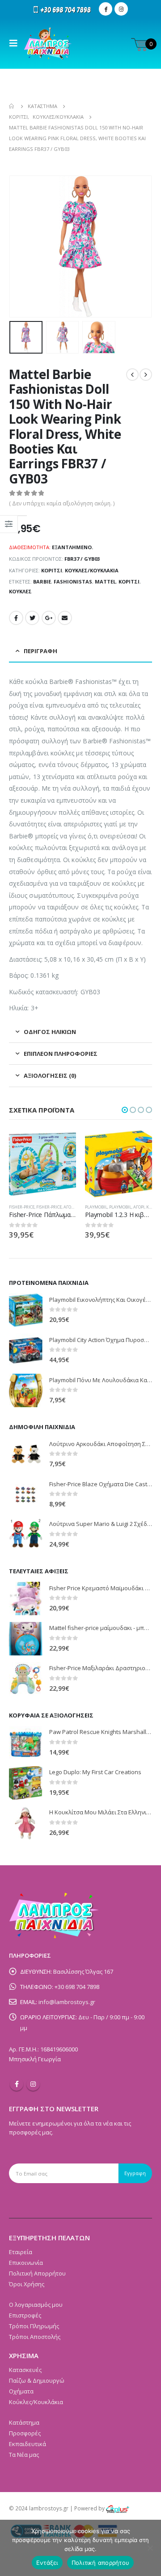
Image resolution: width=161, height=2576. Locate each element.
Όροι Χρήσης (27, 2284)
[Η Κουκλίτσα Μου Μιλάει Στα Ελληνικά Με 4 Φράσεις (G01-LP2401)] (26, 1823)
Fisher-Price (98, 1207)
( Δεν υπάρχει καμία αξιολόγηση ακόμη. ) (62, 503)
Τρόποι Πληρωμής (34, 2326)
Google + (49, 618)
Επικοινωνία (26, 2263)
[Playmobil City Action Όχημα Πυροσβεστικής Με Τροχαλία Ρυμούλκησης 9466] (26, 1350)
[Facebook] (106, 9)
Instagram (33, 2084)
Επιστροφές (25, 2315)
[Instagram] (121, 9)
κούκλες (20, 591)
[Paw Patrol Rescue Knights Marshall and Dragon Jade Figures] (26, 1743)
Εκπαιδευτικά (28, 2444)
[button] (125, 1110)
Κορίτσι (52, 570)
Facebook (16, 618)
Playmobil (20, 1207)
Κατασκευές (25, 2370)
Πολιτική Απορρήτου (37, 2273)
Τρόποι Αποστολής (35, 2337)
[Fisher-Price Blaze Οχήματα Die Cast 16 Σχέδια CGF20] (26, 1494)
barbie (42, 581)
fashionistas (73, 581)
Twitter (32, 618)
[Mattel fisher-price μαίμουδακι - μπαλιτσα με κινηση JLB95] (26, 1639)
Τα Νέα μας (24, 2455)
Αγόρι (63, 1207)
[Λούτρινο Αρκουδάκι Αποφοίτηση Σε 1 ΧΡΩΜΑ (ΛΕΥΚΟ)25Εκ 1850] (26, 1454)
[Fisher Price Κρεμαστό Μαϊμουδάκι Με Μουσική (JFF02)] (26, 1599)
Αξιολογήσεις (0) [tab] (50, 1075)
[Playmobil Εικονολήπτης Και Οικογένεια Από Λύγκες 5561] (26, 1310)
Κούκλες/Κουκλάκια (92, 570)
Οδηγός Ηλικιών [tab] (50, 1032)
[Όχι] (150, 2548)
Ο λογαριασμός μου (36, 2305)
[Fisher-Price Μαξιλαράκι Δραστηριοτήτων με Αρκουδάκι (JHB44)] (26, 1679)
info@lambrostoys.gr (67, 2002)
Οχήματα (21, 2391)
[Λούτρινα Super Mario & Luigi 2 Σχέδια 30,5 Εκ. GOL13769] (26, 1535)
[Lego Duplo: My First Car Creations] (26, 1783)
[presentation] (20, 246)
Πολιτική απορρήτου (101, 2563)
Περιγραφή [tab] (40, 651)
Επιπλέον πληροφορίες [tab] (61, 1054)
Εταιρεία (21, 2252)
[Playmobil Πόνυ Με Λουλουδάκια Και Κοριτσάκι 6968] (26, 1390)
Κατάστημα (24, 2422)
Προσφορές (25, 2433)
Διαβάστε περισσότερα (61, 1145)
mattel (105, 581)
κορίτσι (129, 581)
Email (65, 618)
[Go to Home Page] (12, 106)
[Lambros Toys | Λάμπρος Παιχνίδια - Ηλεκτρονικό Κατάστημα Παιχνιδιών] (48, 43)
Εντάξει (47, 2563)
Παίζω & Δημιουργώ (37, 2380)
